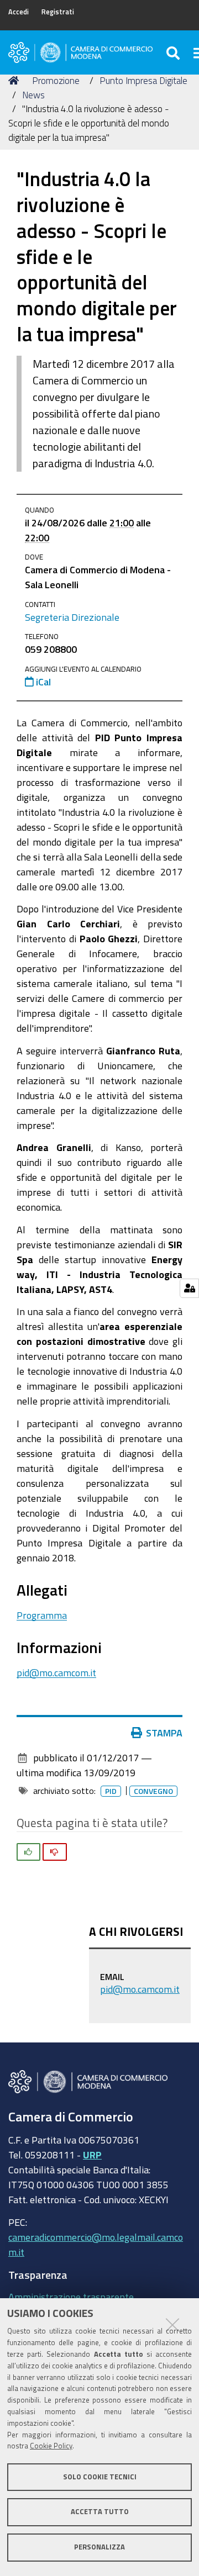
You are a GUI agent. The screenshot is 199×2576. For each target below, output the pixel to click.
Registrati (58, 12)
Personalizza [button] (99, 2547)
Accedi (19, 12)
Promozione (56, 80)
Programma (42, 1615)
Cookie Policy (51, 2446)
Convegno (153, 1791)
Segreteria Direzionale (72, 617)
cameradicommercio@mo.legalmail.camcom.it (96, 2244)
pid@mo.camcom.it (56, 1672)
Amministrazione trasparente (71, 2297)
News (33, 95)
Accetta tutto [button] (100, 2512)
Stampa (164, 1733)
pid (111, 1791)
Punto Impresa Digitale (143, 80)
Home (15, 81)
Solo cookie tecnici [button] (100, 2477)
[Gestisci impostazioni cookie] (189, 1288)
